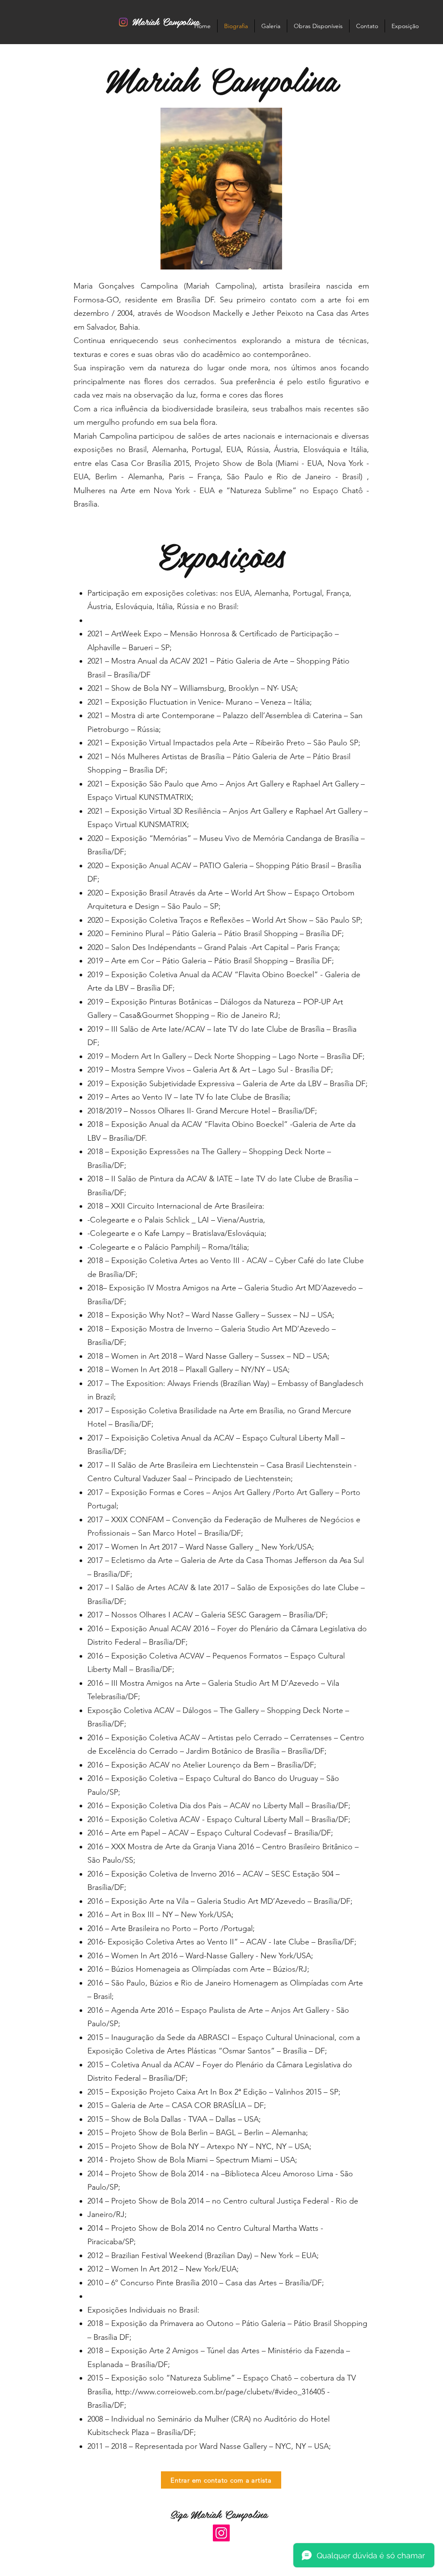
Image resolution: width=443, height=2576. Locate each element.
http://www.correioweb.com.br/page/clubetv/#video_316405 (220, 2392)
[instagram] (123, 22)
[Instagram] (221, 2533)
